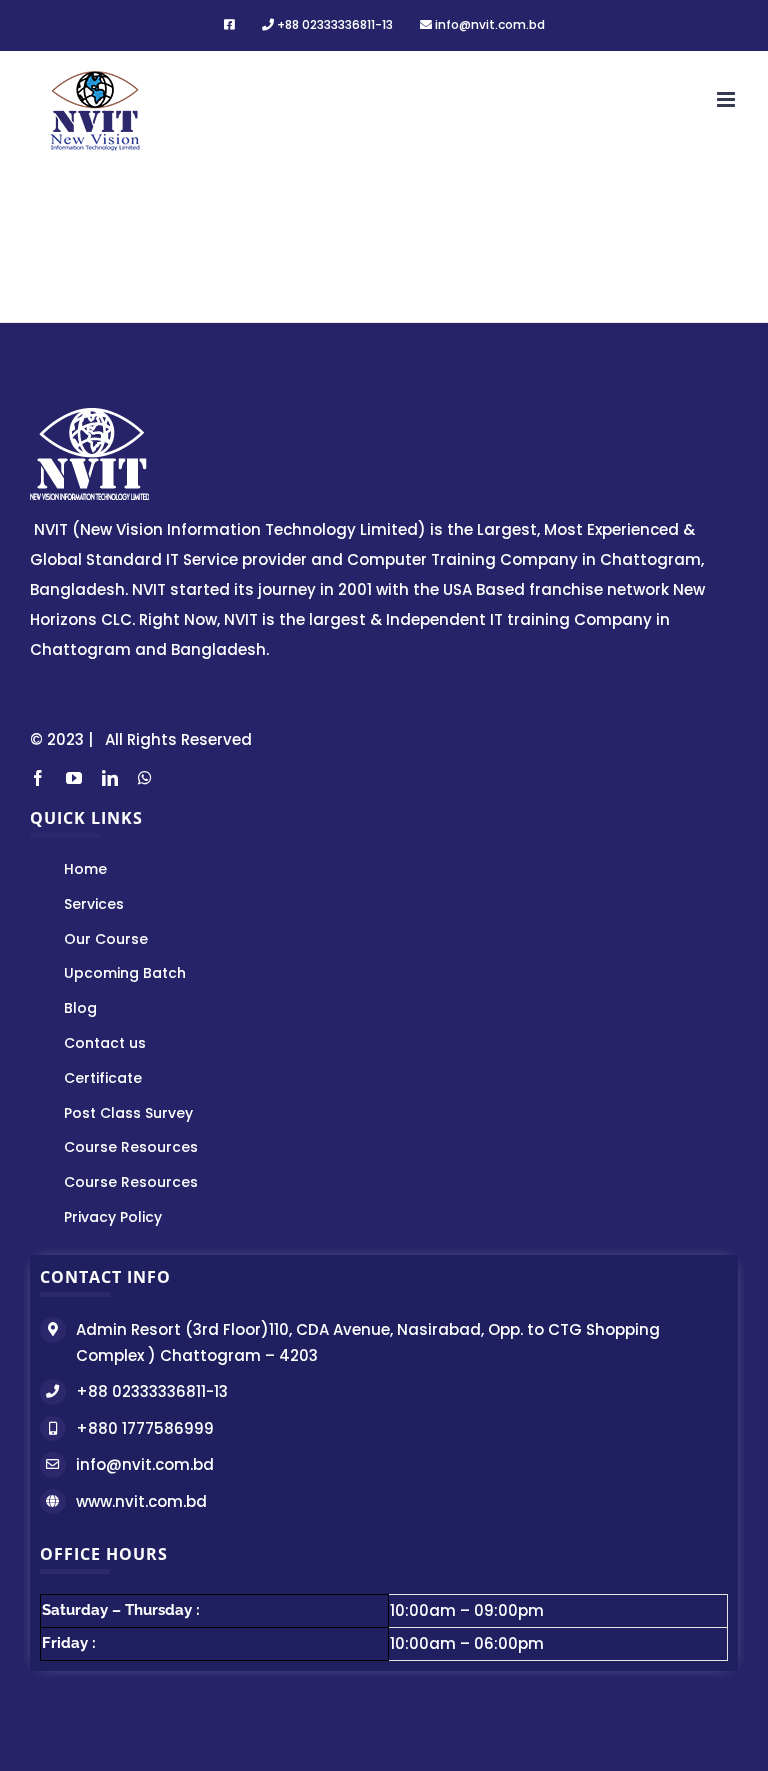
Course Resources (131, 1147)
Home (85, 869)
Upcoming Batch (125, 973)
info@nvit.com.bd (145, 1464)
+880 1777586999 (145, 1428)
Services (94, 904)
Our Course (106, 939)
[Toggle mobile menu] (727, 99)
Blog (80, 1008)
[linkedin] (110, 778)
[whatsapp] (145, 778)
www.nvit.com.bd (141, 1501)
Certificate (103, 1078)
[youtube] (74, 778)
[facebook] (38, 778)
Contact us (105, 1043)
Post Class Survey (128, 1113)
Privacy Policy (113, 1217)
